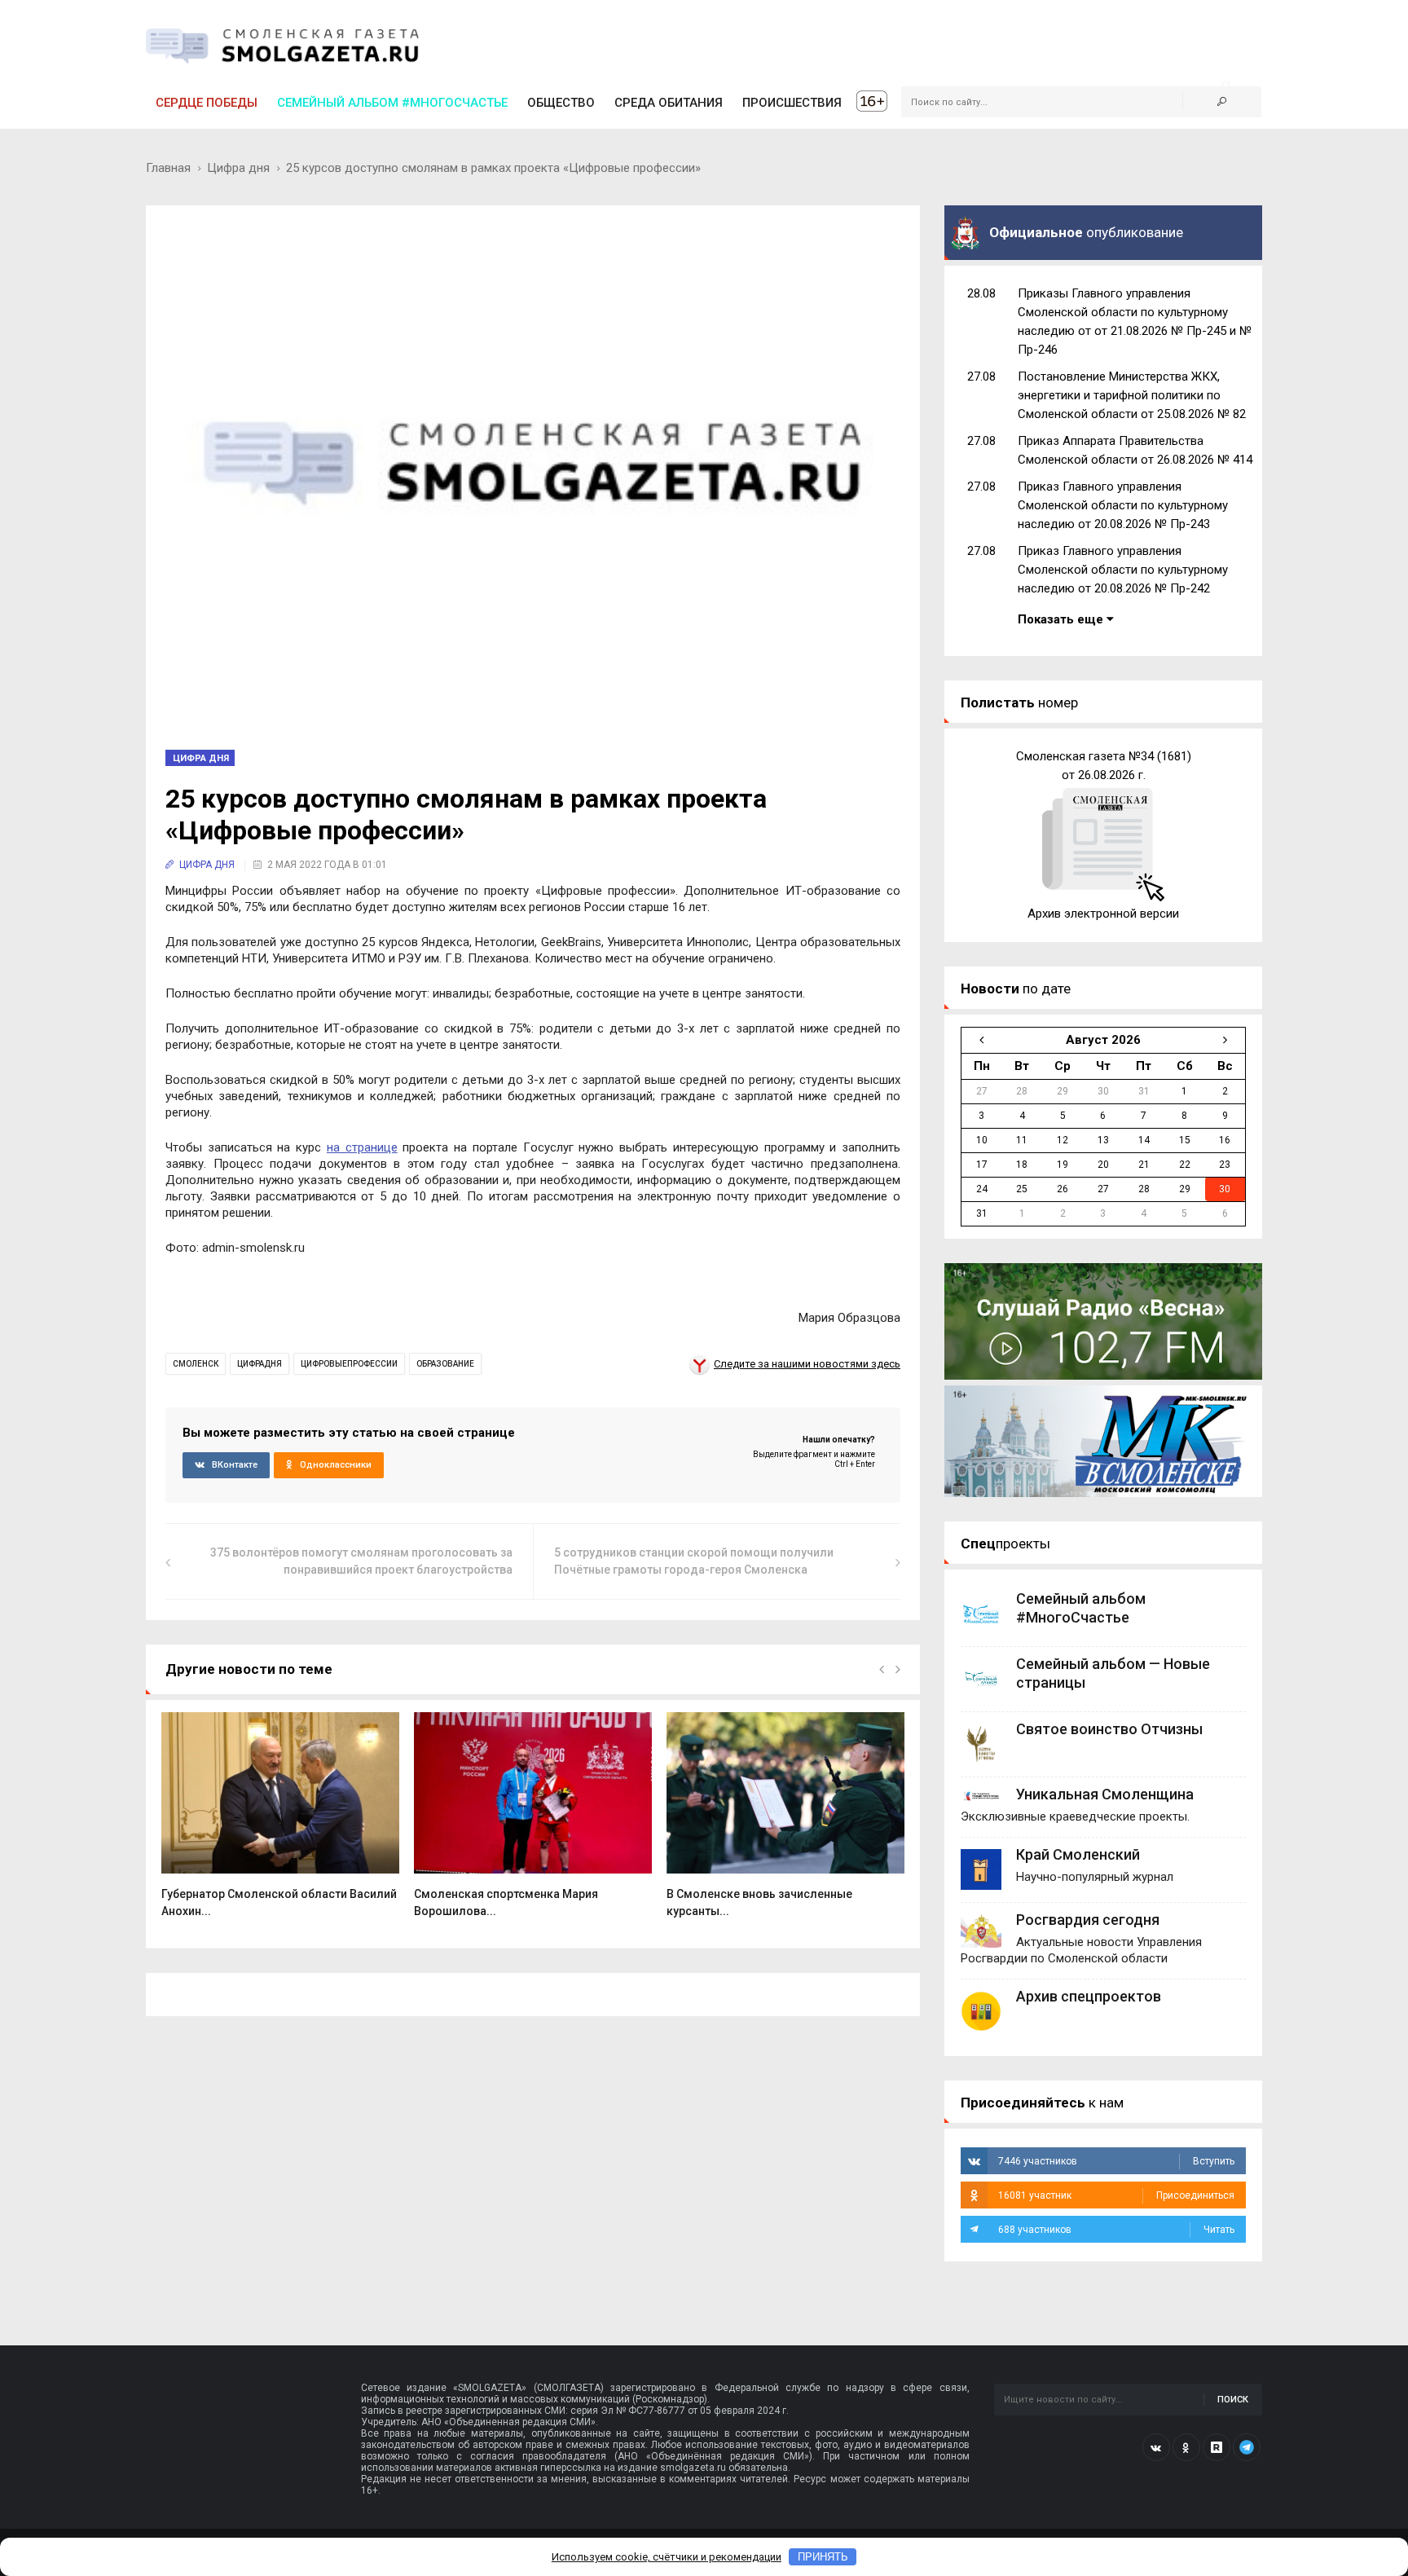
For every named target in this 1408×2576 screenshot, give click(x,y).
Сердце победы (207, 103)
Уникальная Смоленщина (1105, 1794)
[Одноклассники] (1186, 2447)
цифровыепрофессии (349, 1364)
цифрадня (260, 1364)
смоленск (196, 1364)
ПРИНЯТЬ (823, 2557)
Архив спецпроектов (1089, 1996)
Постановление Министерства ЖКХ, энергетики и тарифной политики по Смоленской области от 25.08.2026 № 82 (1132, 395)
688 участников (1116, 2230)
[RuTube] (1217, 2447)
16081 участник (1116, 2195)
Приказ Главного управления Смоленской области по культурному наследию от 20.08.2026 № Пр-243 (1123, 505)
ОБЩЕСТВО (561, 103)
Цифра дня (238, 168)
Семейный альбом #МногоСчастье (392, 103)
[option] (280, 1823)
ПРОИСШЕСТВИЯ (792, 103)
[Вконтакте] (1156, 2447)
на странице (362, 1147)
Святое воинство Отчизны (1109, 1729)
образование (445, 1364)
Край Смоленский (1078, 1854)
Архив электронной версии (1103, 914)
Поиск (1233, 2400)
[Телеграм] (1247, 2447)
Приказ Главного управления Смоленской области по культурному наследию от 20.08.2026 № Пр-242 (1123, 570)
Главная (168, 168)
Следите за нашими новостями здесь (807, 1364)
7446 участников (1116, 2161)
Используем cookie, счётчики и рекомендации (667, 2557)
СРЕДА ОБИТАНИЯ (669, 103)
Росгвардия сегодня (1088, 1920)
